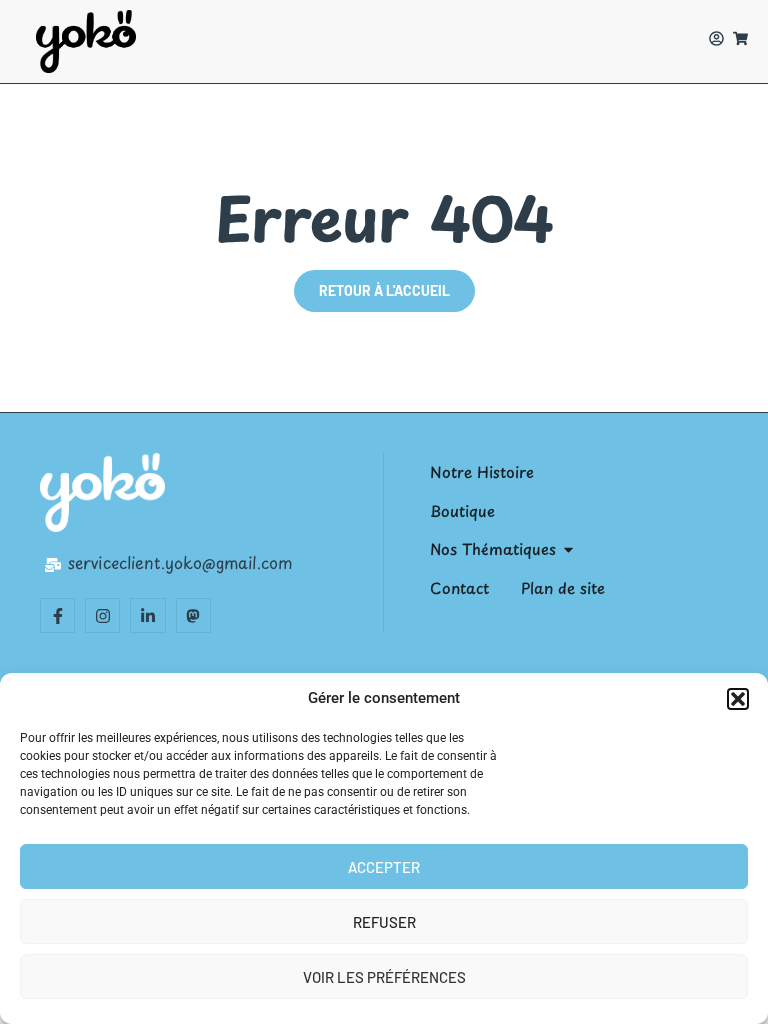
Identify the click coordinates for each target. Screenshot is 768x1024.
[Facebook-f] (57, 615)
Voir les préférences (384, 977)
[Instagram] (102, 615)
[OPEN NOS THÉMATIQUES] (568, 549)
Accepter (384, 867)
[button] (738, 699)
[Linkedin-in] (147, 615)
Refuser (384, 922)
